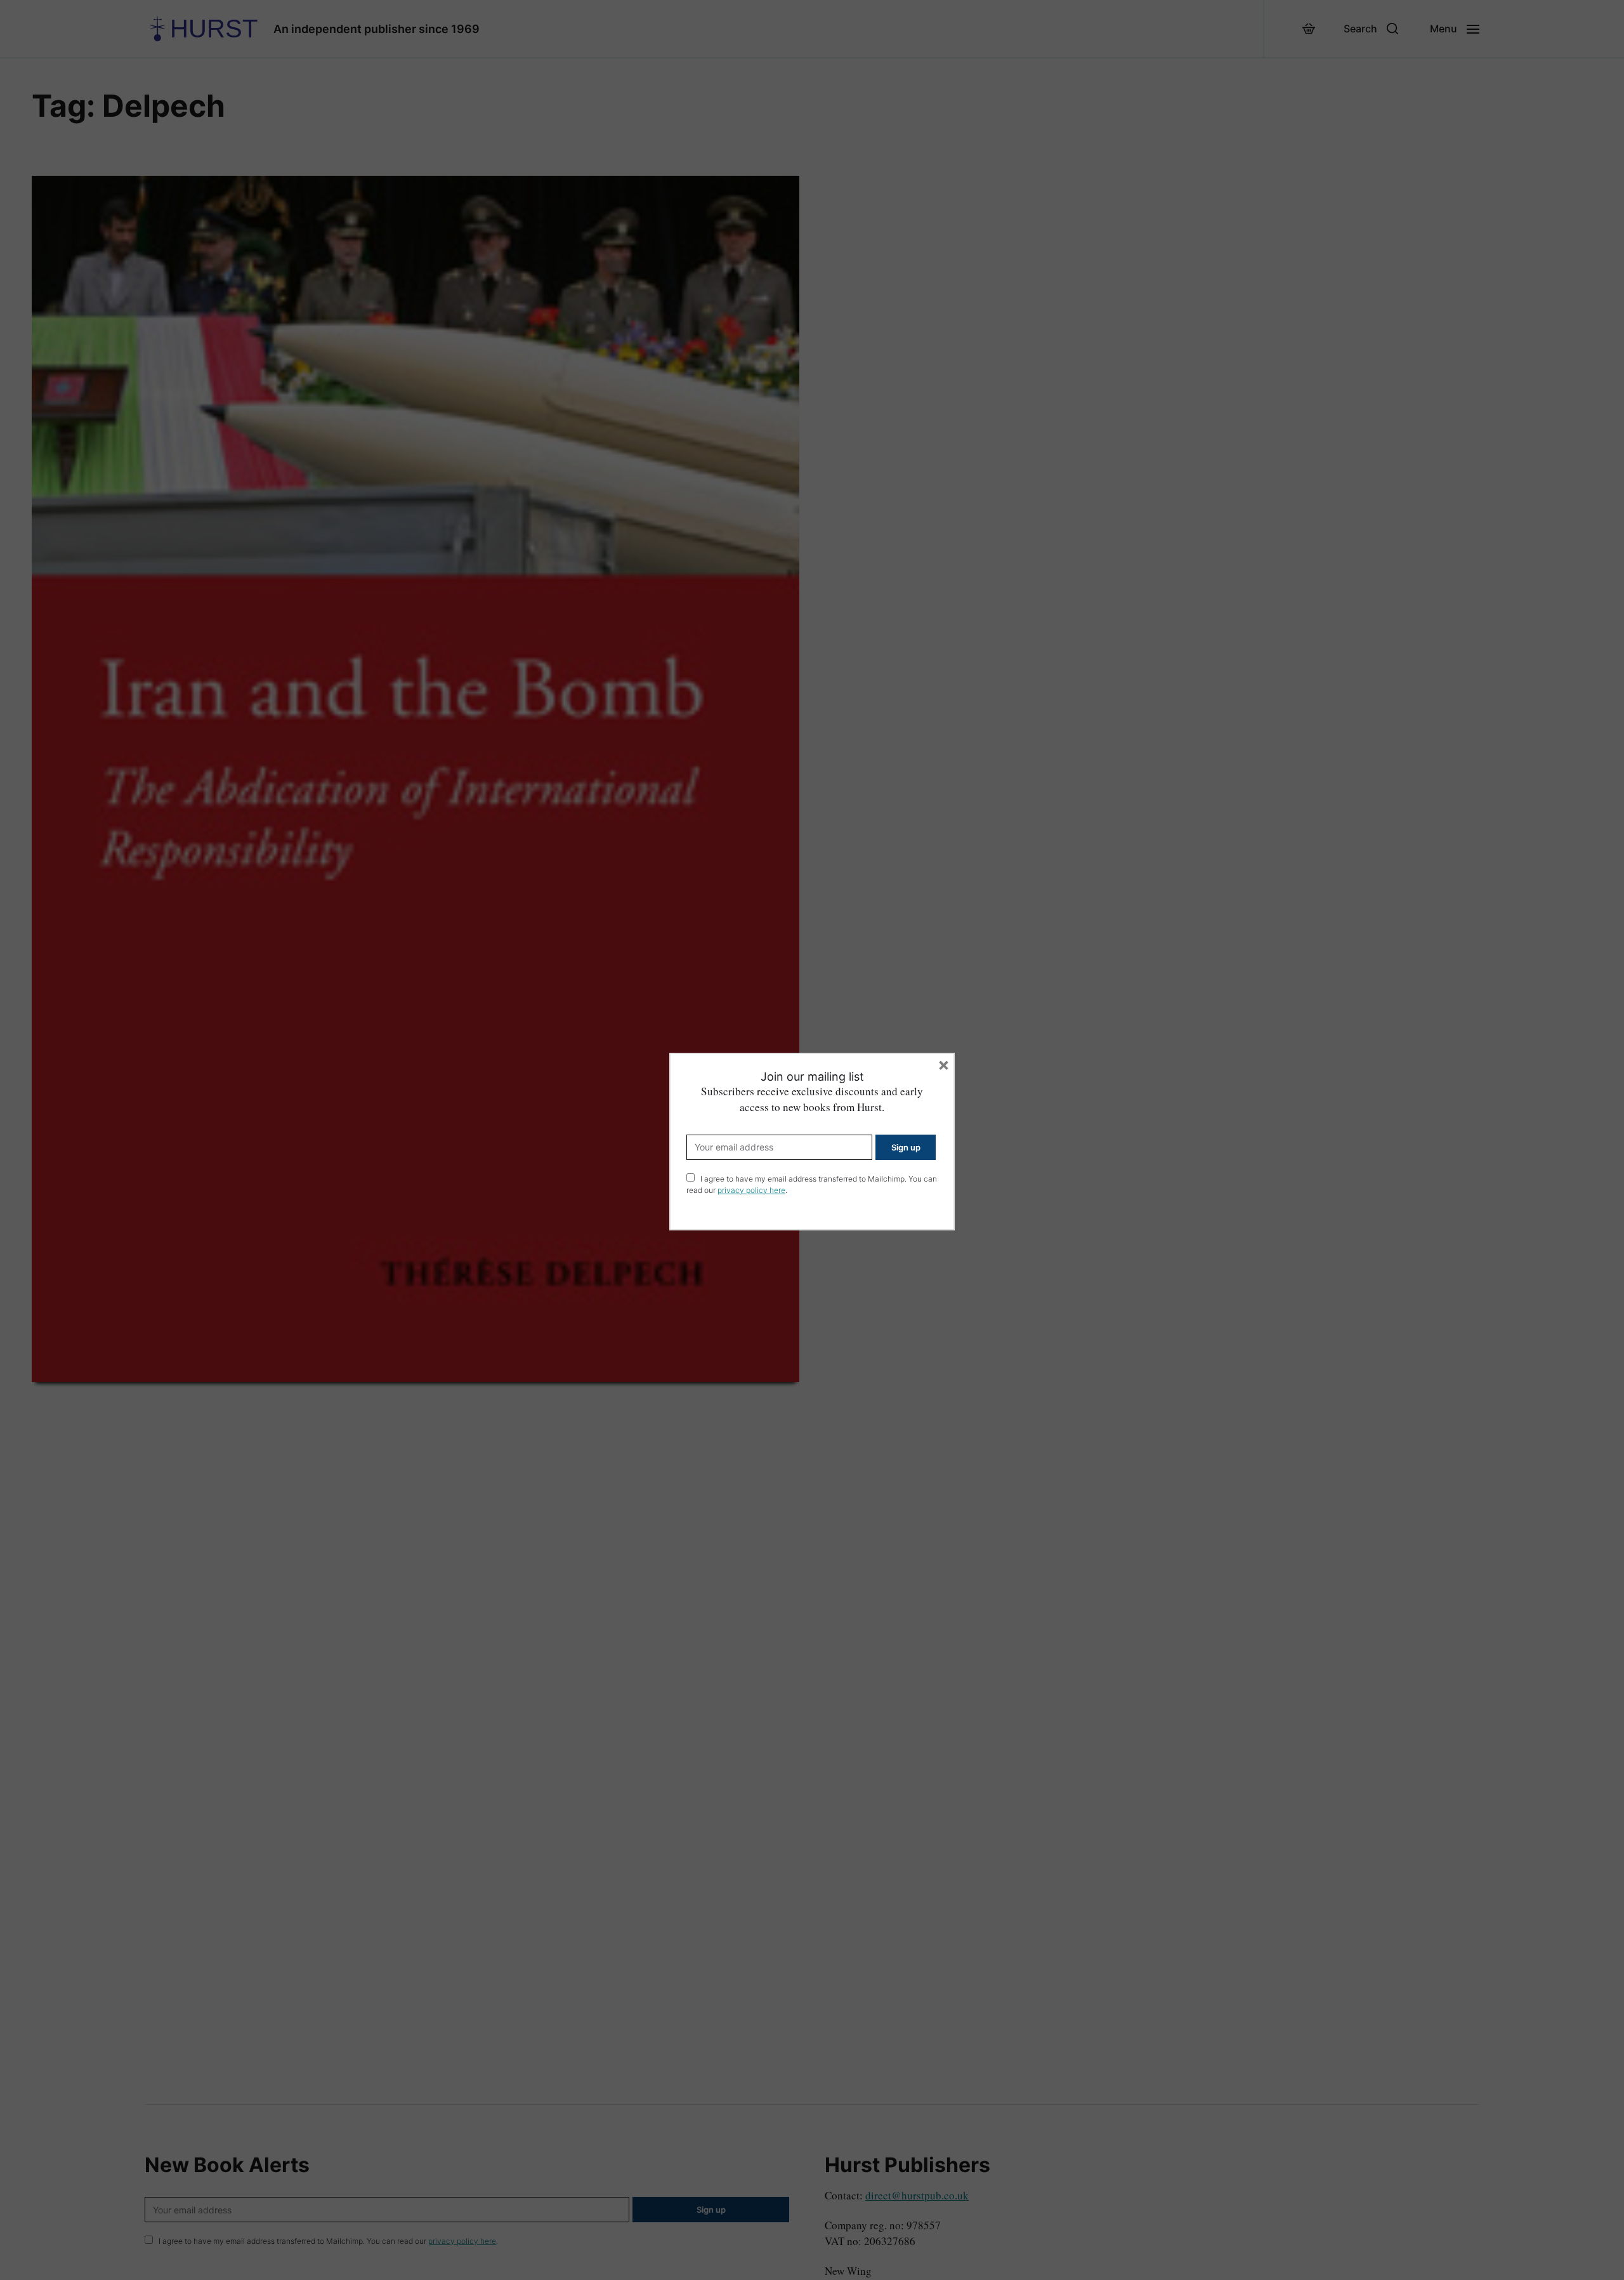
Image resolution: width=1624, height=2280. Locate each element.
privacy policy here (751, 1190)
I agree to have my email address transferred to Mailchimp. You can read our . (812, 1184)
